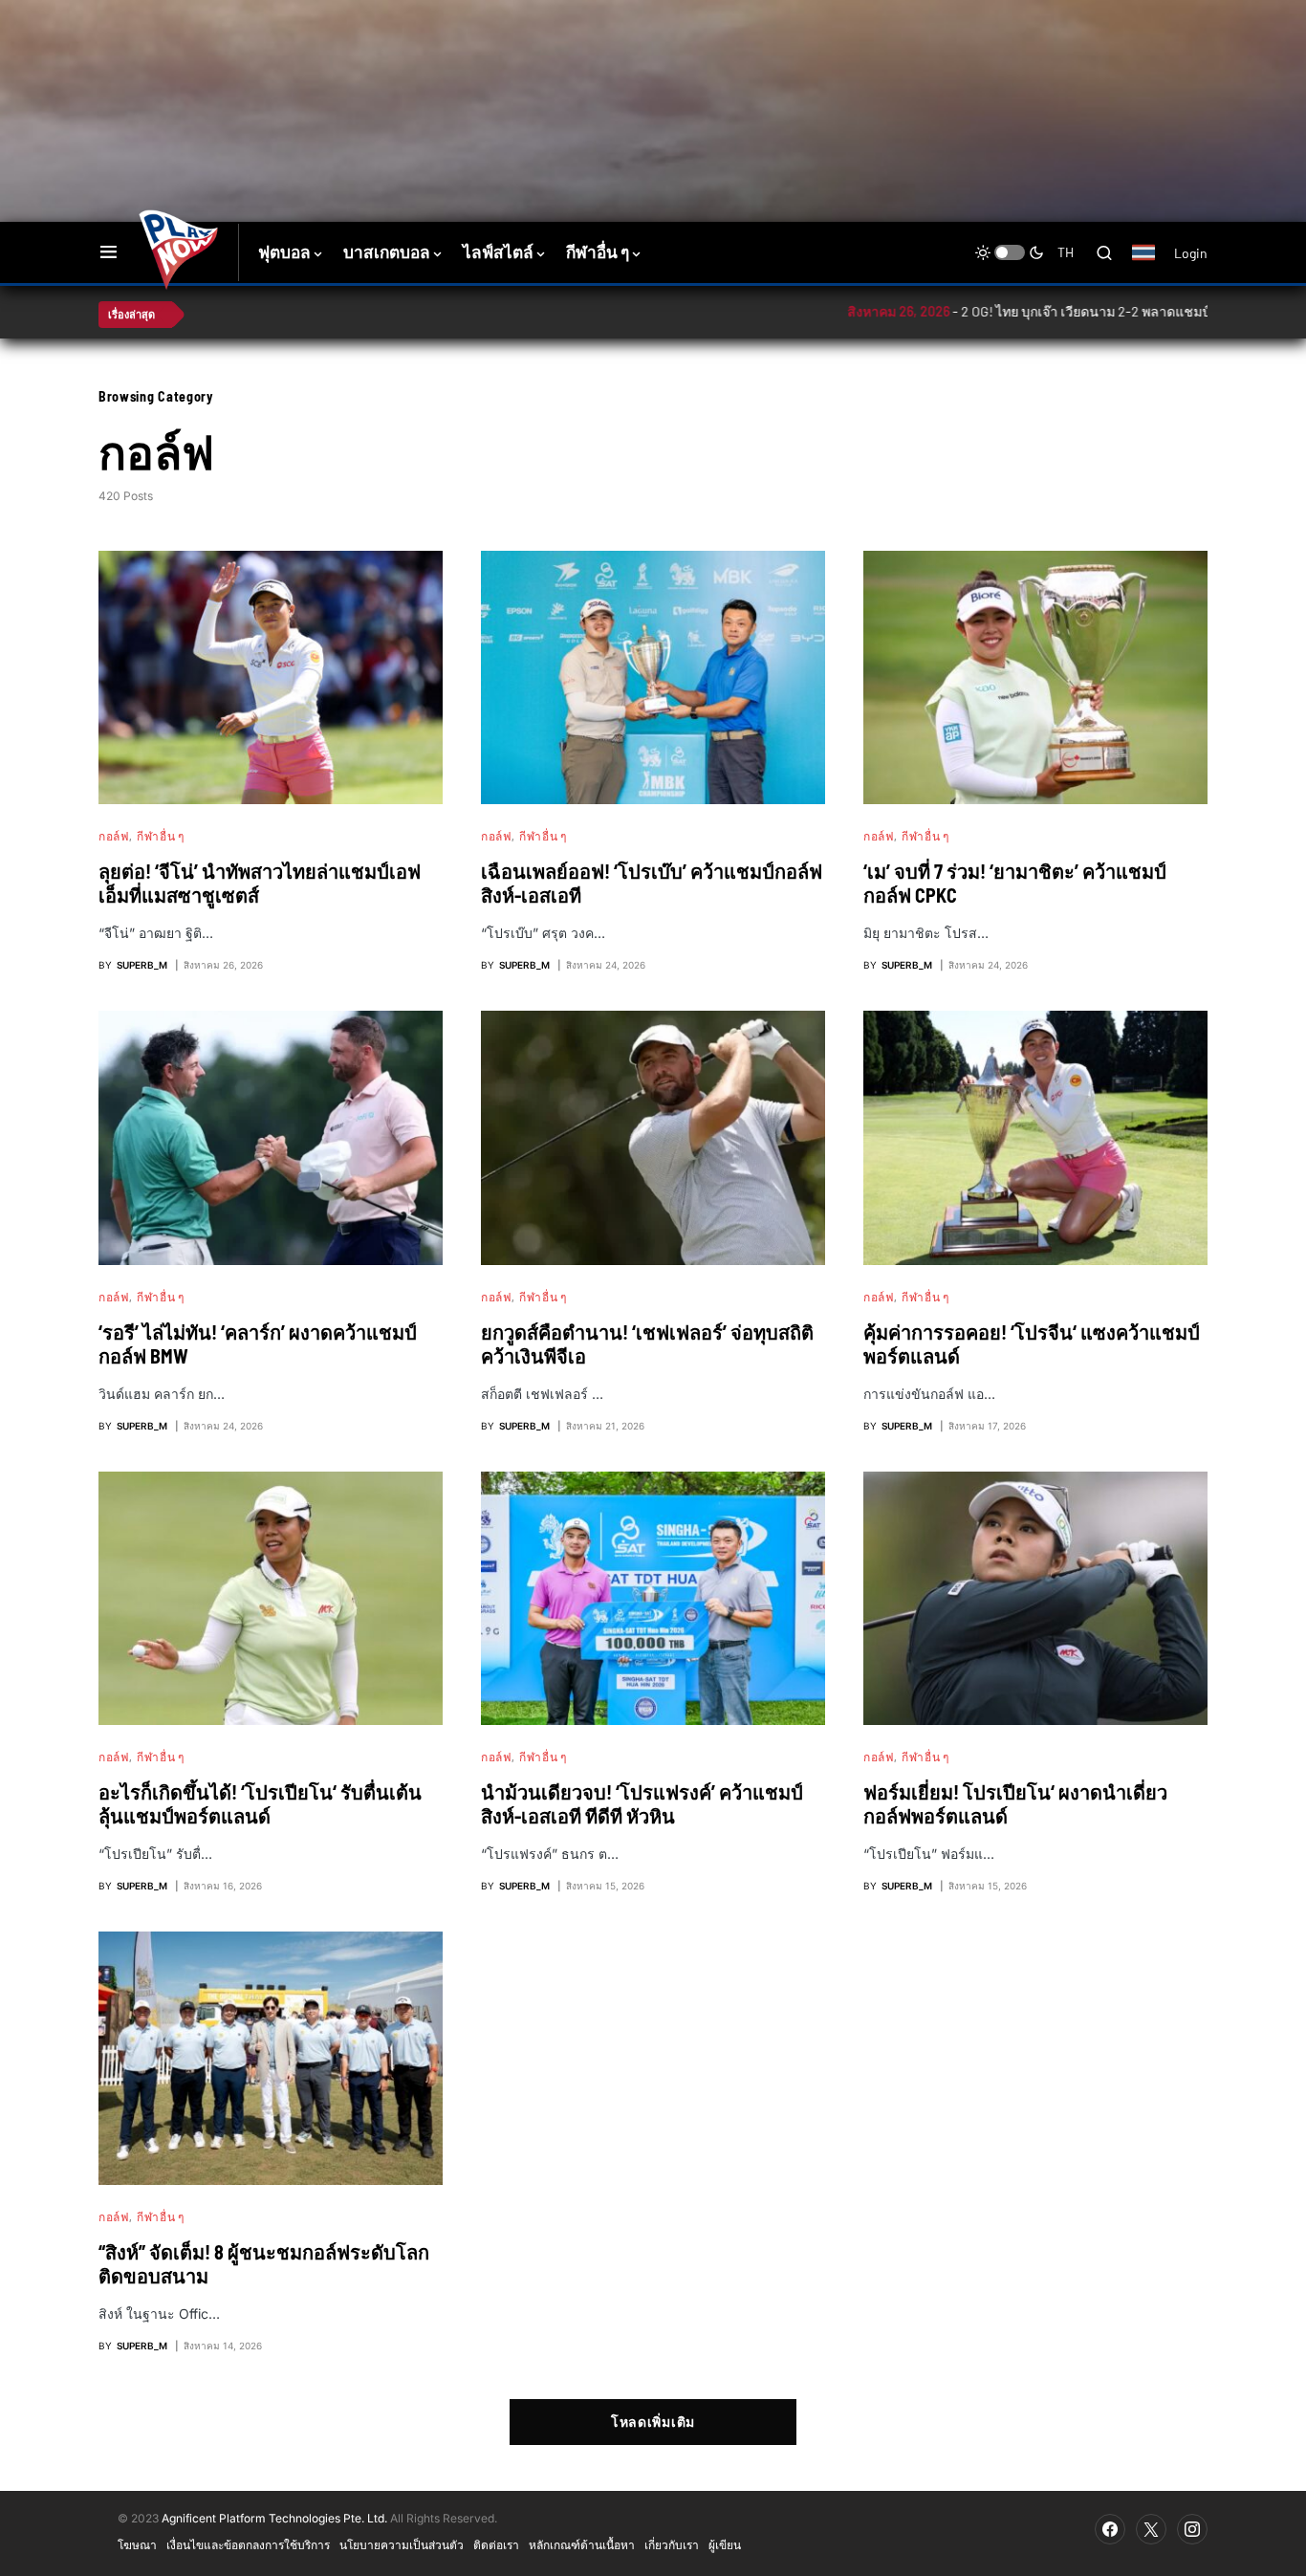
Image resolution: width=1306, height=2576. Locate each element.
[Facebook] (1110, 2529)
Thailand (1154, 265)
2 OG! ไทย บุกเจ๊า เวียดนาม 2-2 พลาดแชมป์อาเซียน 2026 (1023, 311)
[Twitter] (1151, 2529)
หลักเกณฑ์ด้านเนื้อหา (582, 2544)
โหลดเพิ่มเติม (653, 2422)
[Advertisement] (438, 62)
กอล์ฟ (114, 836)
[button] (109, 252)
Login (1191, 253)
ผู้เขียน (725, 2544)
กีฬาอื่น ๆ (160, 836)
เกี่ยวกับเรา (672, 2544)
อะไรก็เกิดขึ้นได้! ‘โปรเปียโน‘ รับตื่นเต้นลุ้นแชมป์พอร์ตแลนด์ (260, 1804)
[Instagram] (1192, 2529)
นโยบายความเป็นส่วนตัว (402, 2544)
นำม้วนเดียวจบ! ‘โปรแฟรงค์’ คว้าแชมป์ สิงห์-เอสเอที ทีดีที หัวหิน (642, 1804)
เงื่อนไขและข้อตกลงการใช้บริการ (248, 2544)
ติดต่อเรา (496, 2544)
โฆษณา (137, 2544)
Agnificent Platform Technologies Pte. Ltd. (274, 2518)
